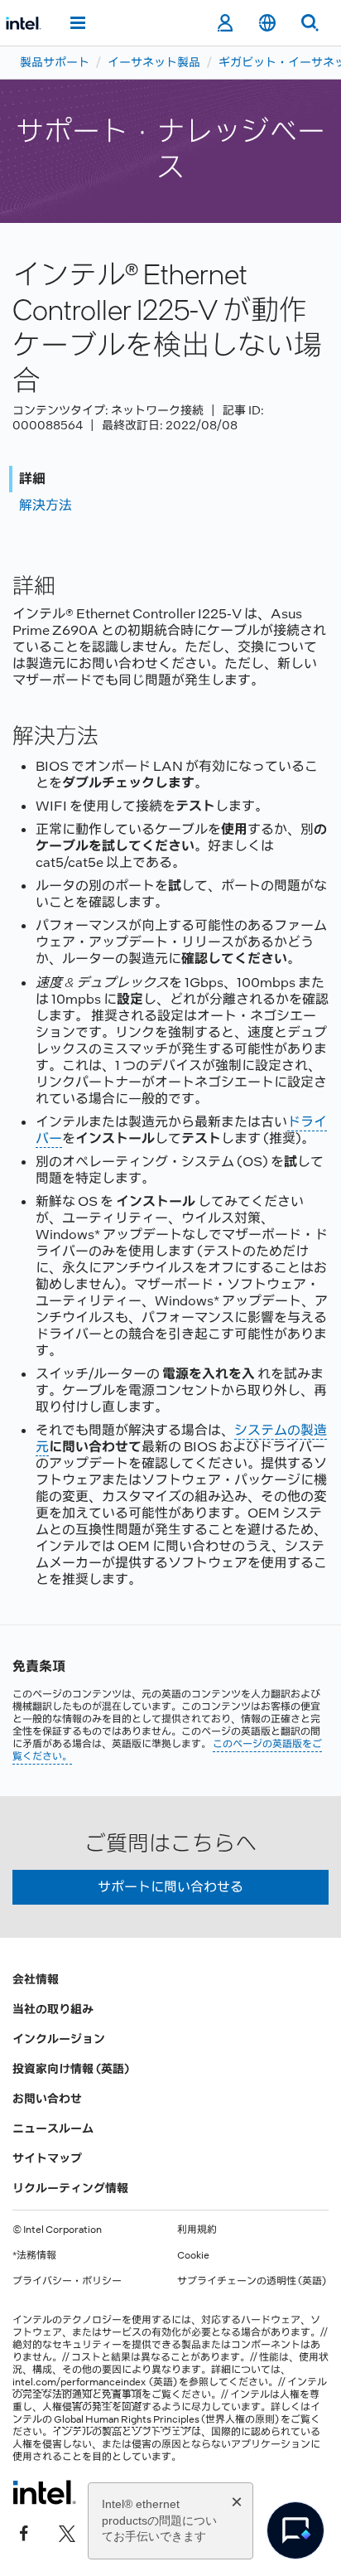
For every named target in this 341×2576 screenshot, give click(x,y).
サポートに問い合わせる (170, 1887)
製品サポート (55, 62)
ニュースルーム (53, 2128)
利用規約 (197, 2230)
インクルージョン (59, 2039)
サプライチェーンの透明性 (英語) (252, 2281)
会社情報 (36, 1979)
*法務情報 (34, 2255)
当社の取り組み (53, 2009)
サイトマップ (47, 2158)
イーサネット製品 (154, 62)
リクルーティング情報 (70, 2188)
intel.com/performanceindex (79, 2382)
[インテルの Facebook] (24, 2532)
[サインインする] (225, 23)
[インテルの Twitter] (67, 2532)
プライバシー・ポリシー (67, 2281)
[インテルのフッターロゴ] (44, 2492)
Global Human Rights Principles (127, 2419)
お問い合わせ (47, 2099)
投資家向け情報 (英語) (71, 2069)
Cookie (193, 2255)
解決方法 (46, 505)
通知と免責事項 (107, 2394)
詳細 (32, 479)
